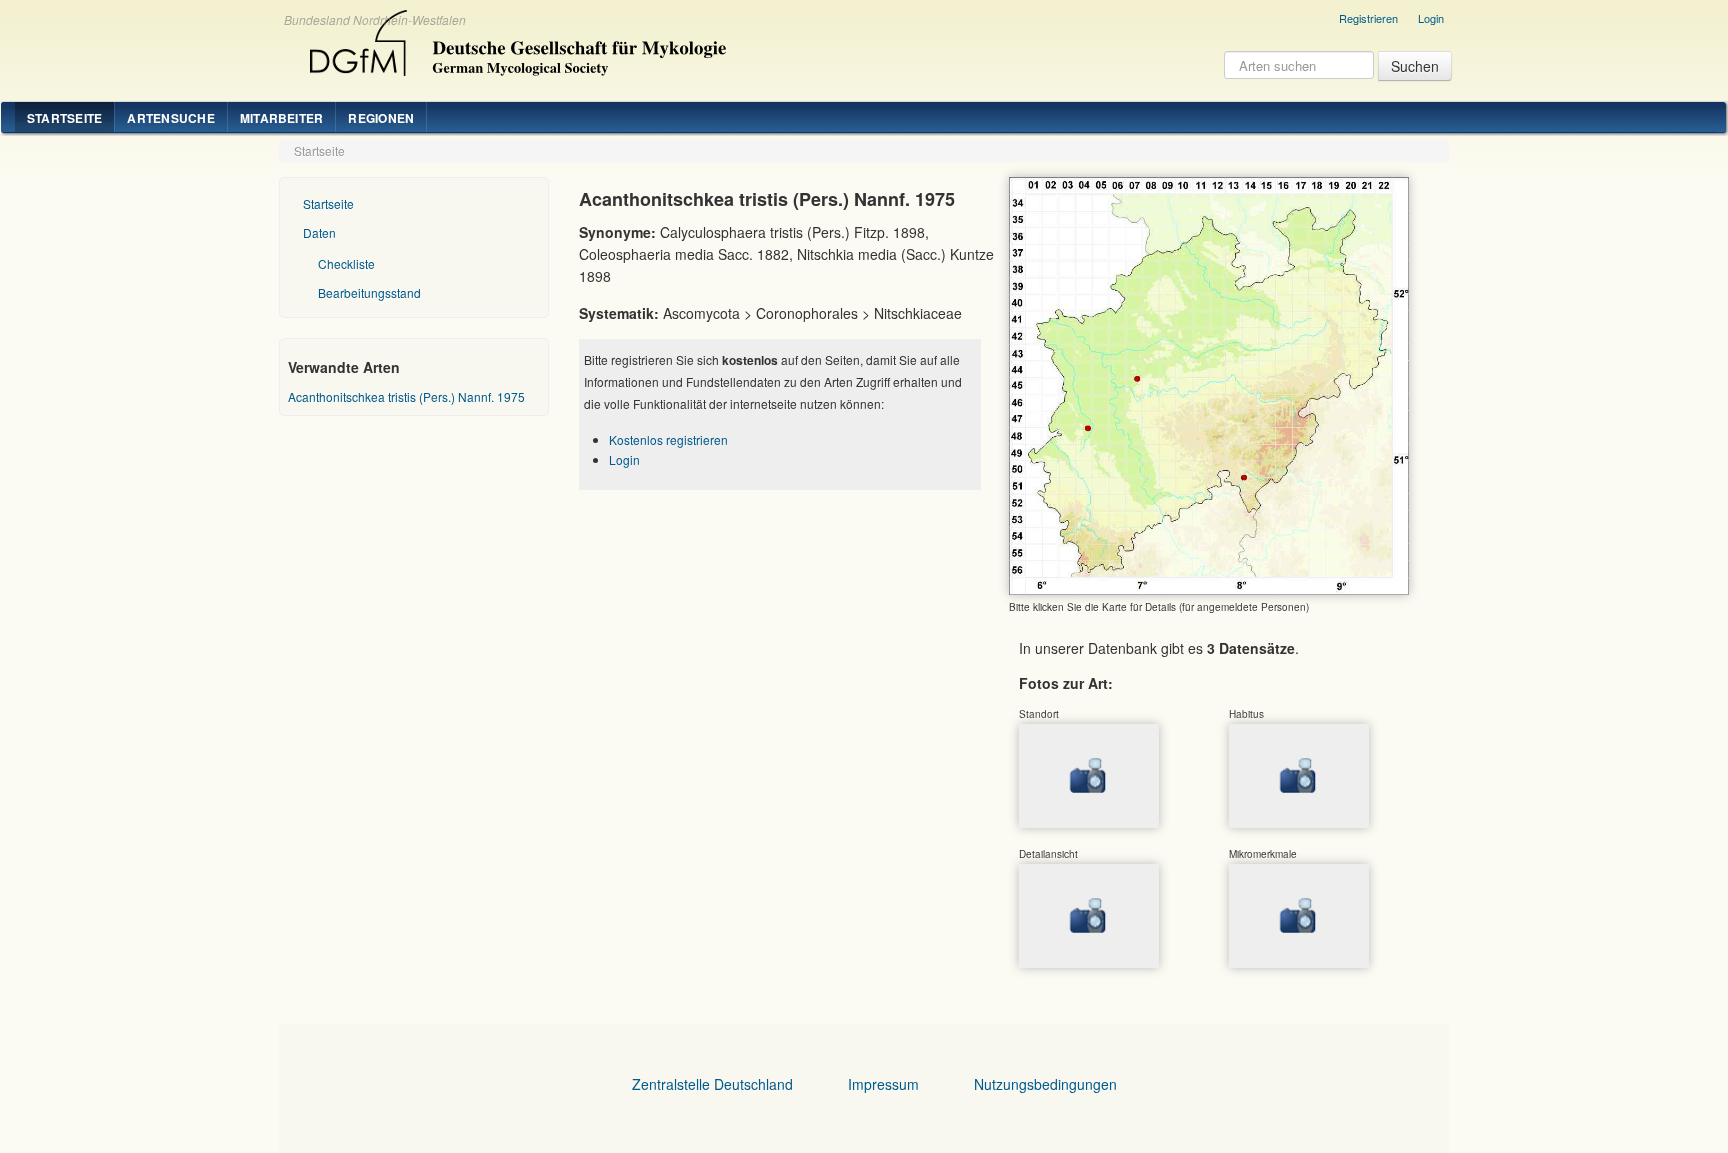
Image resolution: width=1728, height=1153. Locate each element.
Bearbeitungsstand (369, 292)
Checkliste (346, 263)
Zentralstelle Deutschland (712, 1084)
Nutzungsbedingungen (1045, 1084)
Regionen (381, 118)
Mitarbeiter (282, 118)
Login (1431, 18)
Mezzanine (515, 38)
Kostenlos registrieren (668, 439)
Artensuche (170, 118)
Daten (319, 232)
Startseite (64, 118)
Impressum (883, 1084)
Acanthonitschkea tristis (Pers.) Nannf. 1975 (406, 396)
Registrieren (1368, 18)
